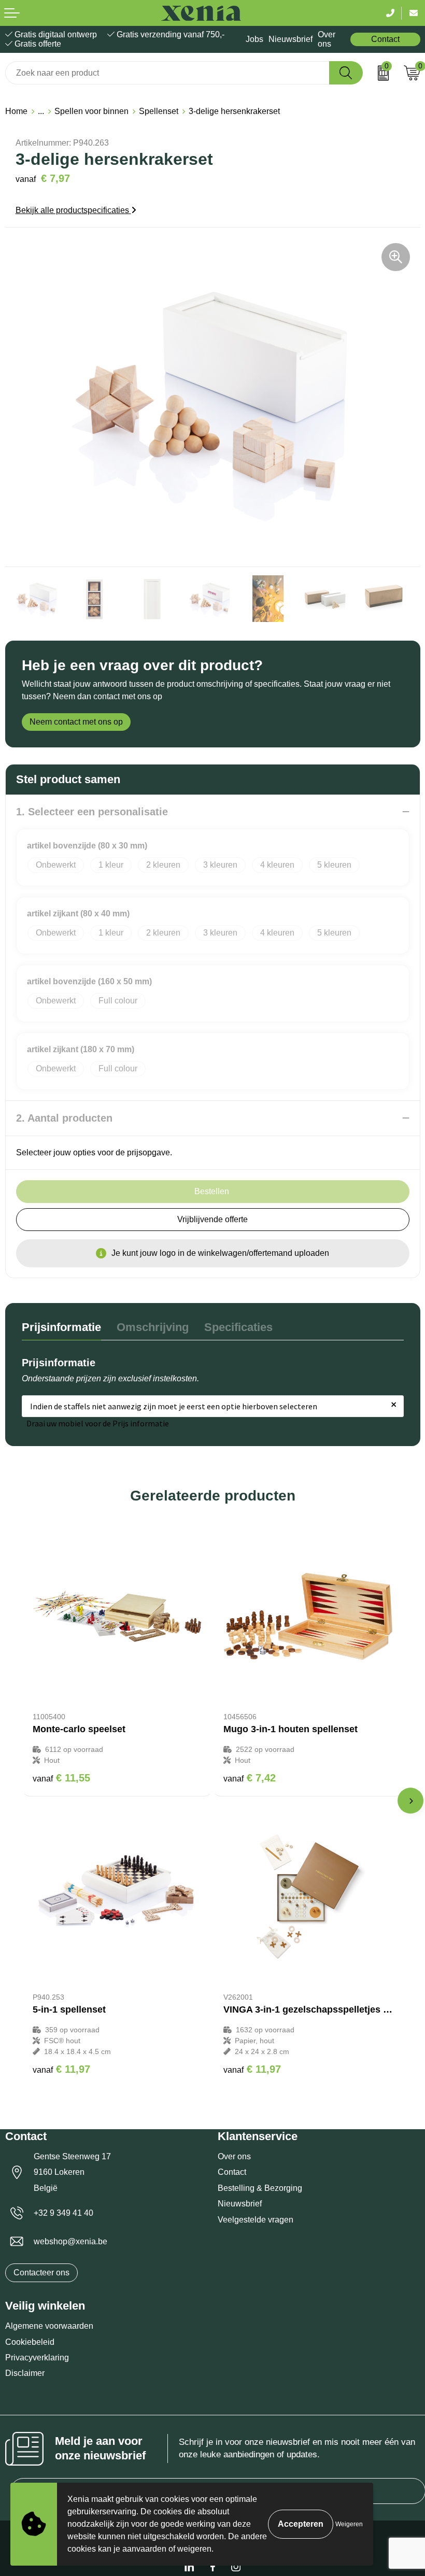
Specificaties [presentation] (238, 1327)
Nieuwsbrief (291, 39)
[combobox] (167, 73)
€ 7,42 (250, 1778)
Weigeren (349, 2524)
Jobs (254, 39)
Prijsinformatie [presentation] (61, 1327)
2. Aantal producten (64, 1118)
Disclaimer (25, 2373)
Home (16, 111)
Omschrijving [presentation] (153, 1327)
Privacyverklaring (37, 2358)
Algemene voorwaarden (49, 2326)
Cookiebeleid (30, 2342)
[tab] (61, 1330)
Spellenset (159, 111)
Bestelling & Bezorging (260, 2188)
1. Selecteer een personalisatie (92, 812)
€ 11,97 (61, 2069)
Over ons (327, 39)
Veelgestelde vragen (256, 2220)
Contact (385, 39)
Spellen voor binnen (91, 111)
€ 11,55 (61, 1778)
